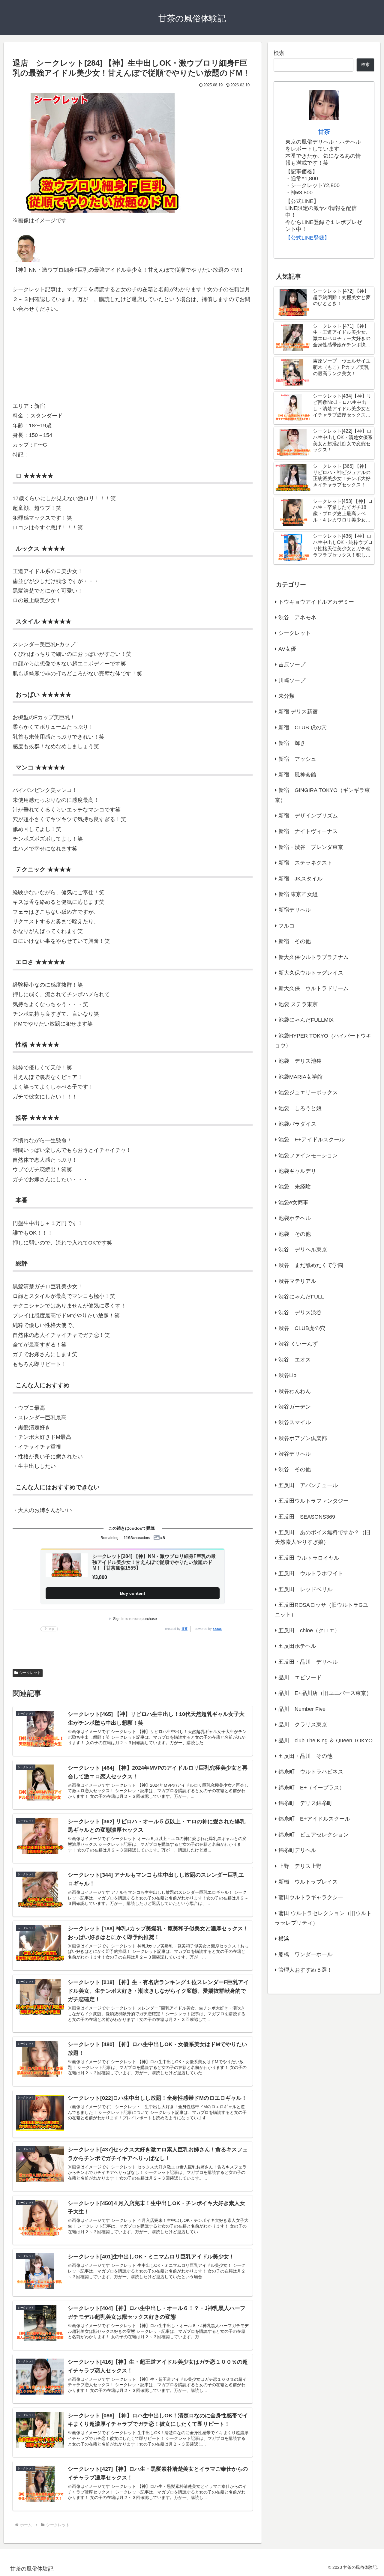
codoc (217, 1629)
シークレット (30, 1673)
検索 (279, 53)
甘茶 (184, 1629)
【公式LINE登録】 (307, 238)
